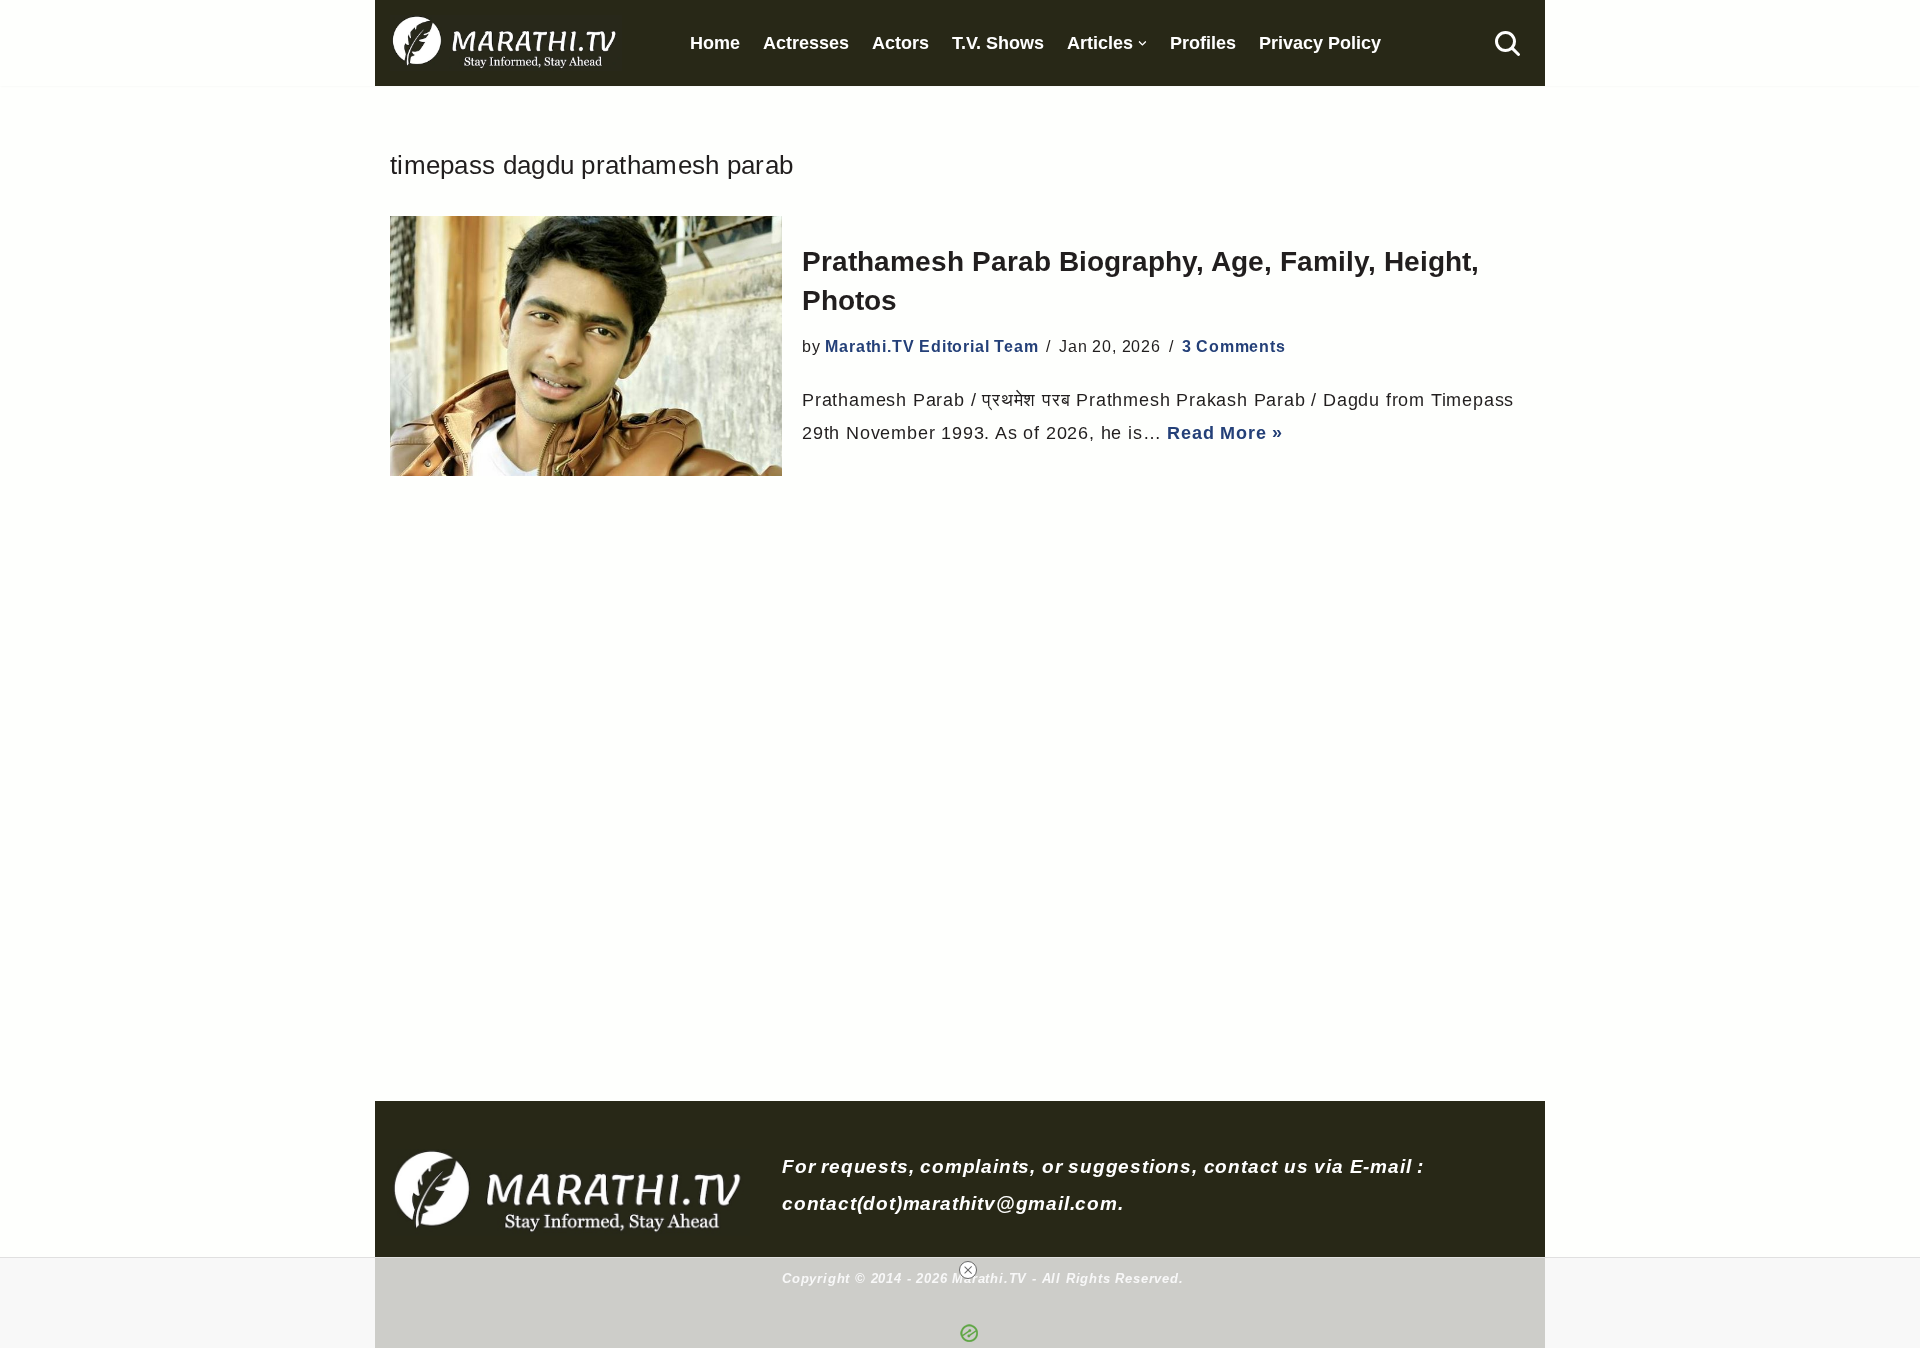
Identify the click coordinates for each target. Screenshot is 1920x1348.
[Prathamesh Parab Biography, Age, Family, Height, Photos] (586, 346)
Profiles (1203, 43)
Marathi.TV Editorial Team (931, 346)
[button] (1142, 43)
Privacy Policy (1320, 43)
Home (715, 43)
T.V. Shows (998, 43)
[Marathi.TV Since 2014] (506, 43)
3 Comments (1234, 346)
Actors (900, 43)
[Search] (1507, 43)
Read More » (1225, 433)
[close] (968, 1270)
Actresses (806, 43)
